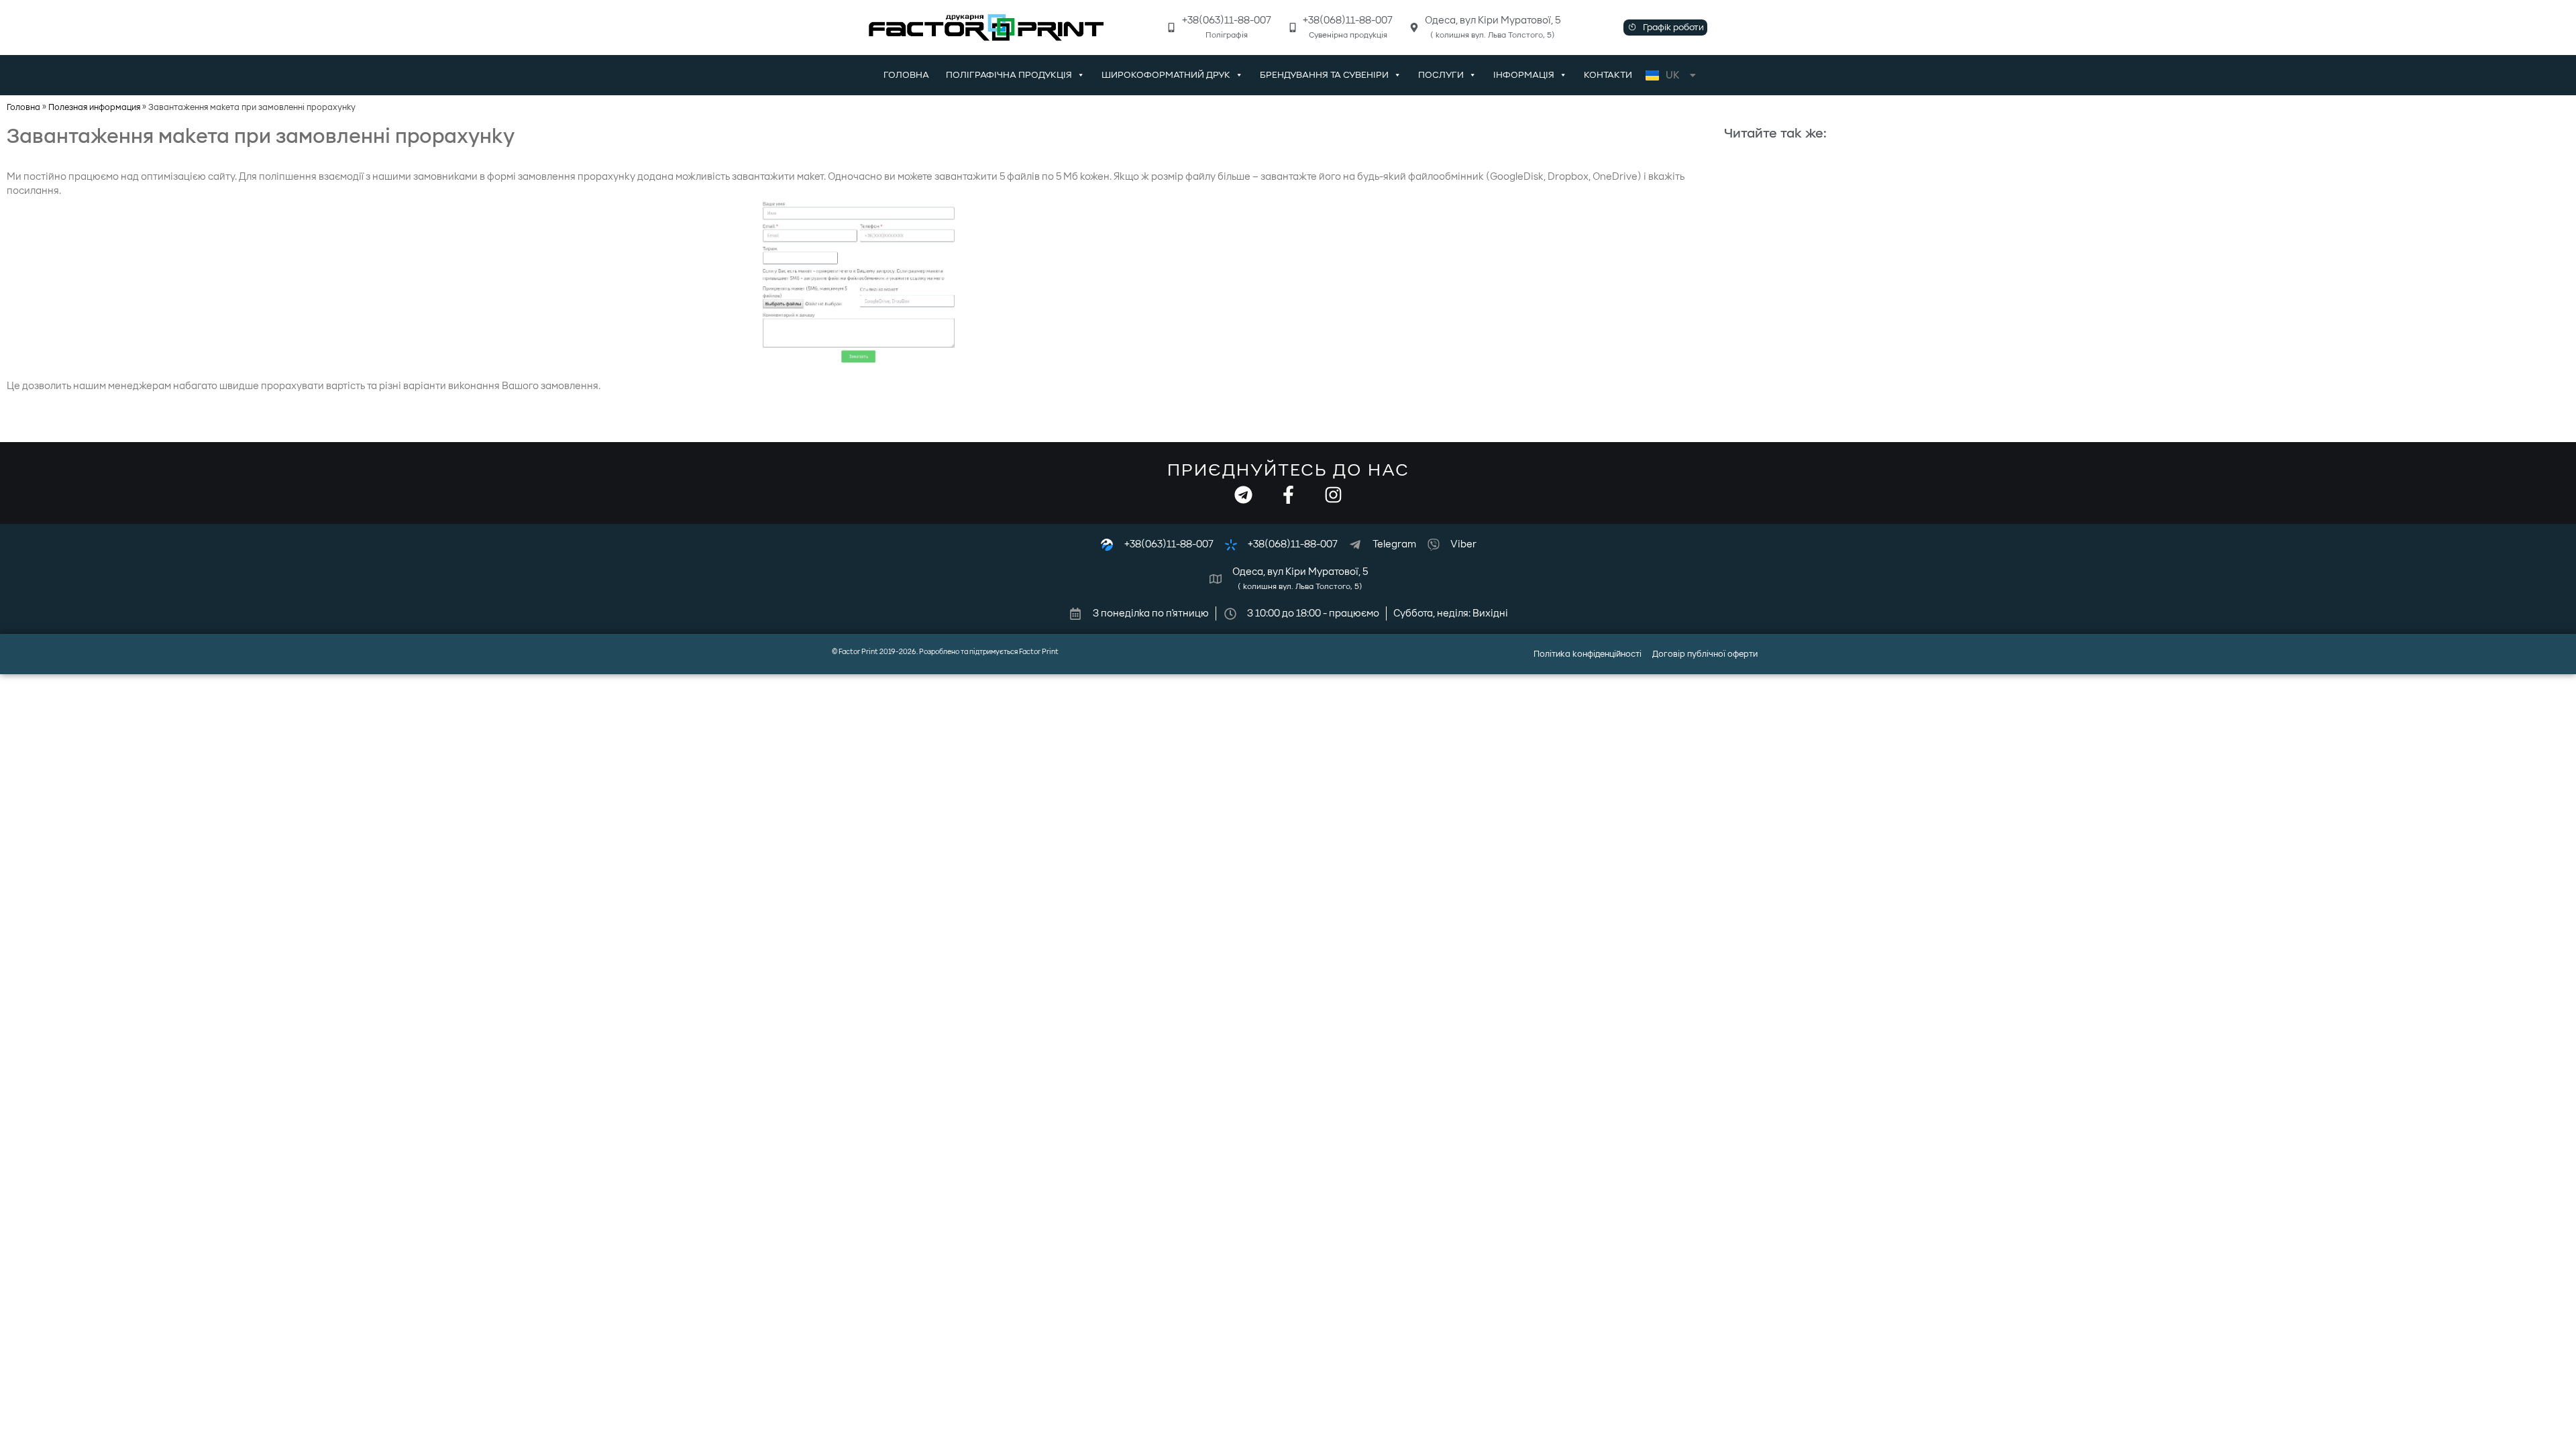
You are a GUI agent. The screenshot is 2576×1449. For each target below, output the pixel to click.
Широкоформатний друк (1166, 75)
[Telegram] (1243, 495)
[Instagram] (1333, 495)
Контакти (1608, 75)
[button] (1665, 28)
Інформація (1524, 75)
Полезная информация (94, 107)
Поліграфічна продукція (1009, 75)
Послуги (1441, 75)
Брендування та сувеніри (1324, 75)
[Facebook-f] (1288, 495)
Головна (906, 75)
